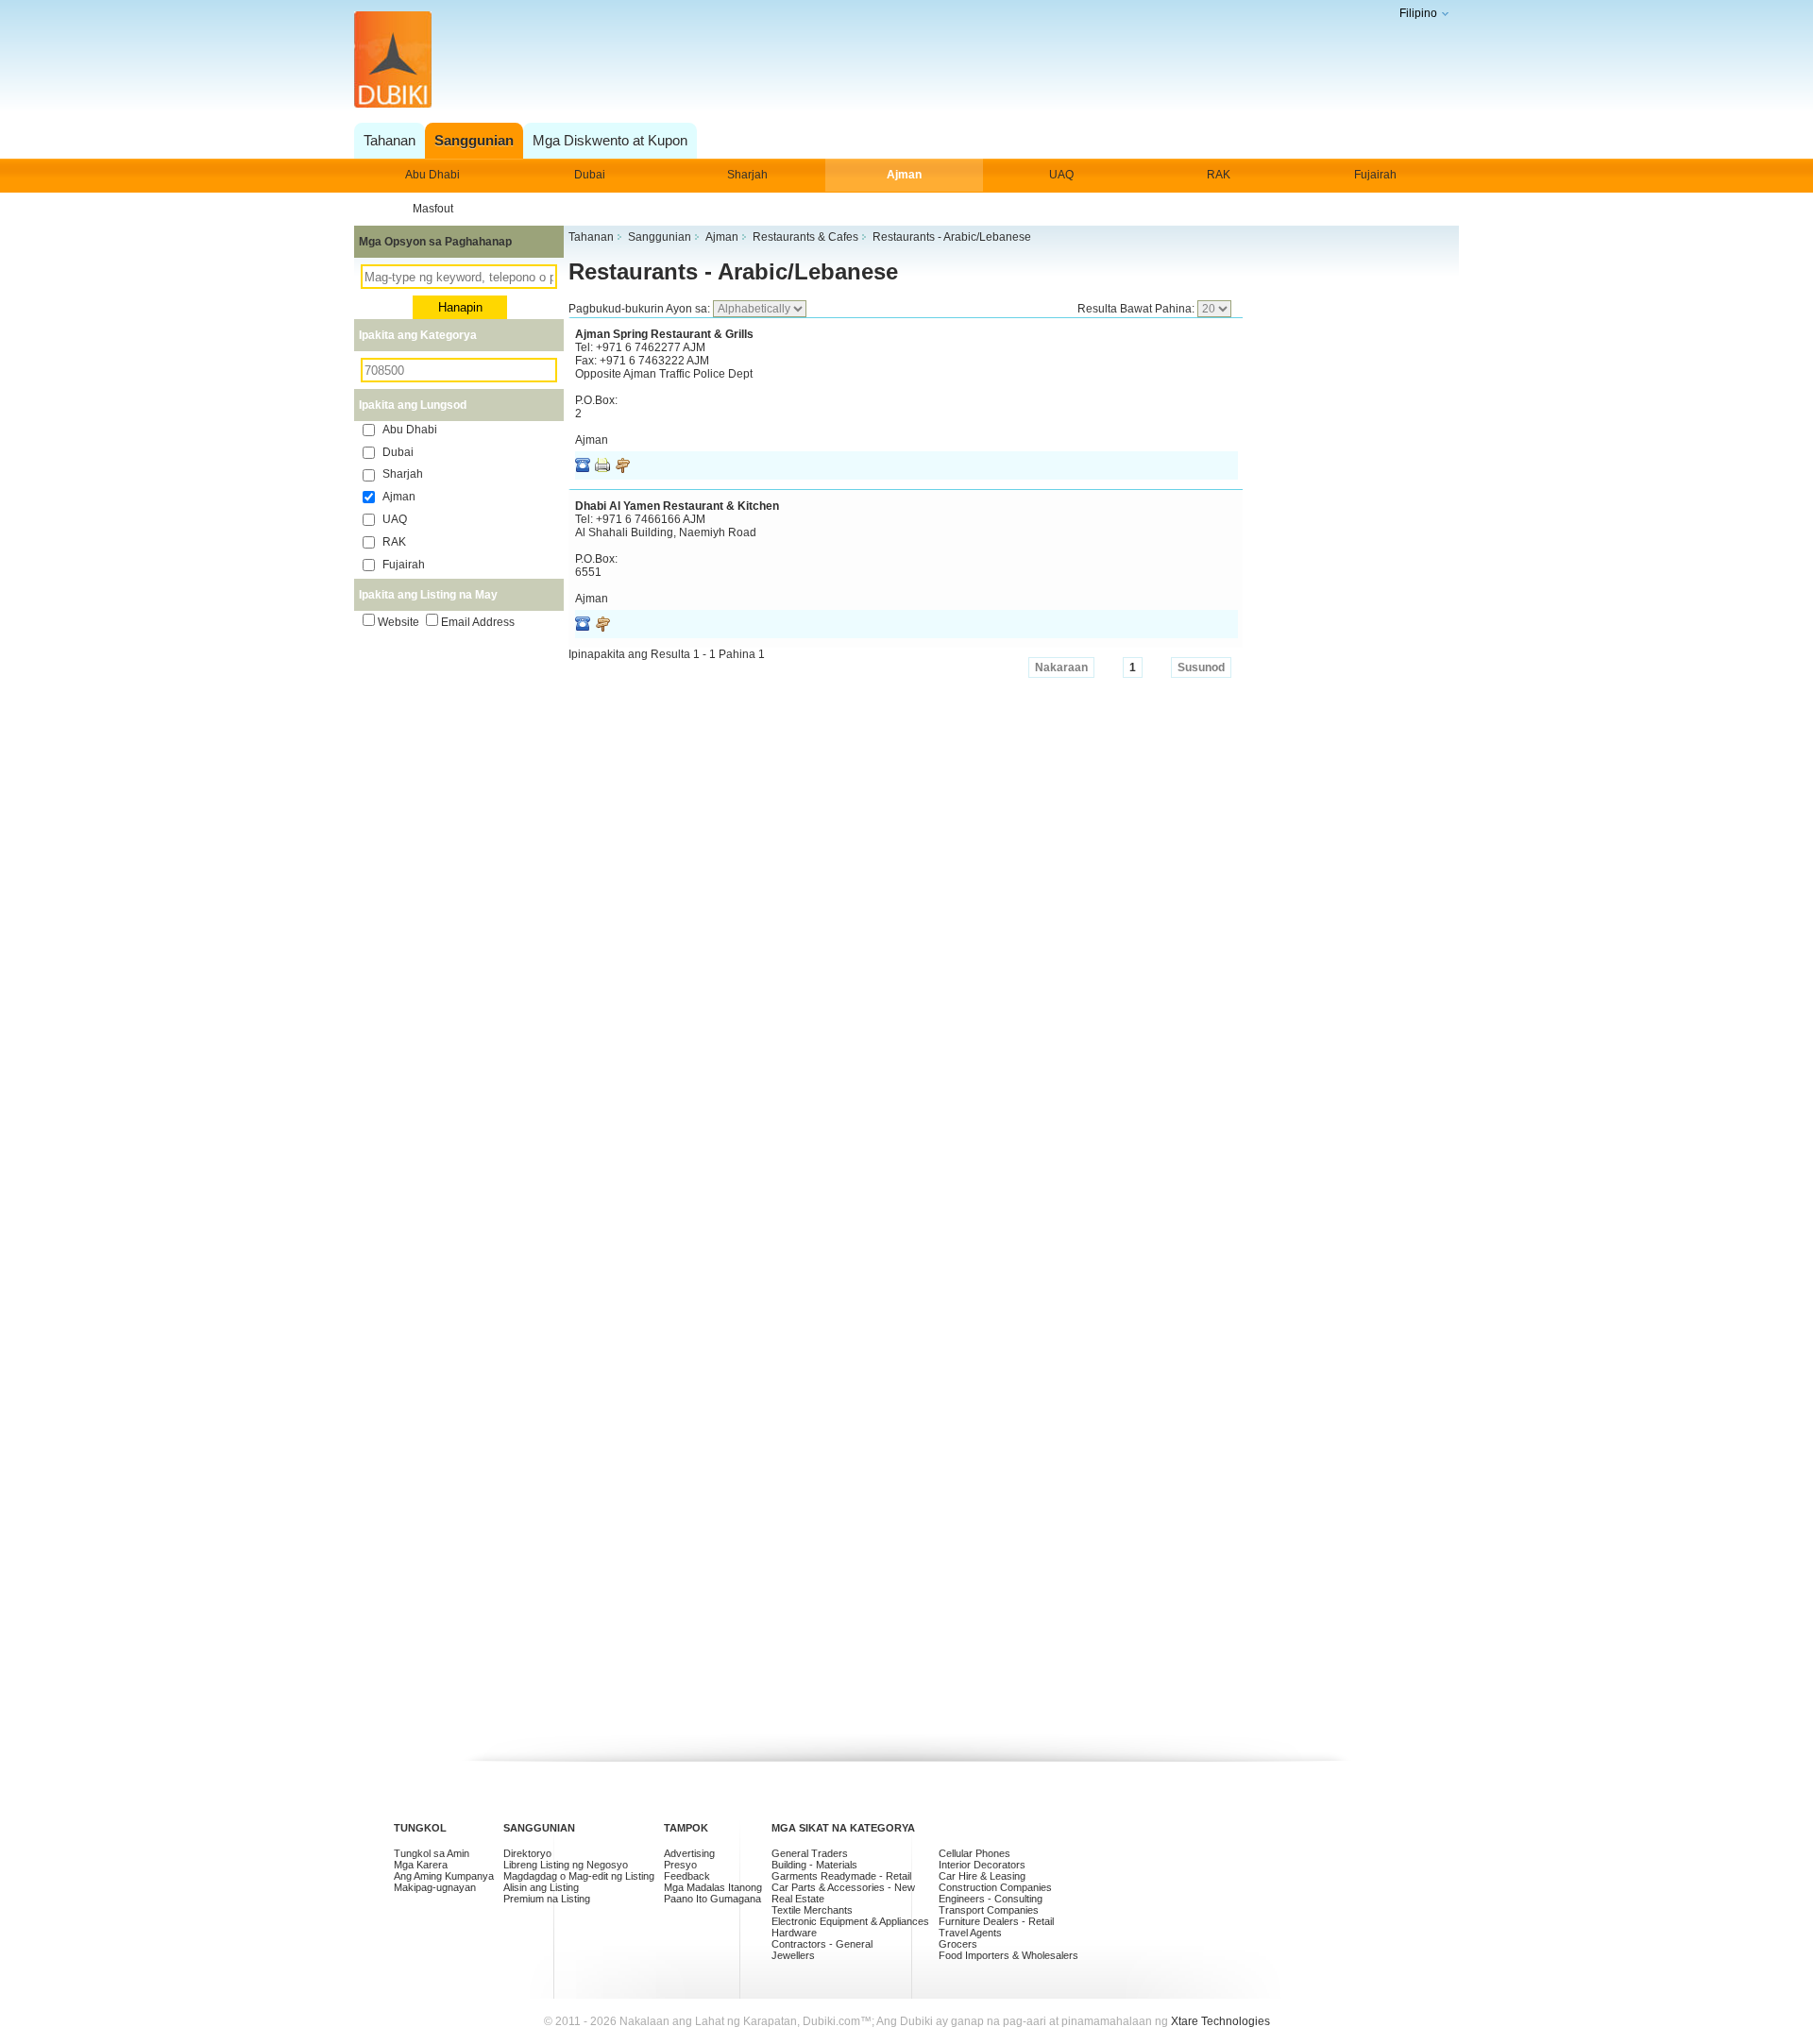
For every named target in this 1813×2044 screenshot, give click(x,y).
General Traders (810, 1853)
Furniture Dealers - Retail (996, 1921)
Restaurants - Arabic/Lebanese (733, 271)
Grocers (958, 1944)
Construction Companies (995, 1887)
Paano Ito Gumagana (712, 1899)
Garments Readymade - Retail (841, 1876)
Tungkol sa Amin (432, 1853)
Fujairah (1375, 175)
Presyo (680, 1865)
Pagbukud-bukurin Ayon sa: (641, 309)
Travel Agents (970, 1933)
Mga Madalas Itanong (713, 1887)
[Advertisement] (901, 61)
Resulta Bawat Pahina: (1137, 309)
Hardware (794, 1933)
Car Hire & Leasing (982, 1876)
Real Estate (798, 1899)
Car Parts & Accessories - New (843, 1887)
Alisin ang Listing (541, 1887)
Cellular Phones (974, 1853)
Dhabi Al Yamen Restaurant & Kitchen (677, 506)
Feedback (687, 1876)
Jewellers (793, 1955)
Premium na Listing (547, 1899)
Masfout (433, 209)
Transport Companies (989, 1910)
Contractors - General (822, 1944)
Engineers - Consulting (991, 1899)
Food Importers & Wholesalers (1008, 1955)
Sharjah (747, 175)
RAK (1219, 175)
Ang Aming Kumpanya (444, 1876)
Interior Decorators (982, 1865)
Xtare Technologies (1220, 2021)
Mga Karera (421, 1865)
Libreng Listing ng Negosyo (566, 1865)
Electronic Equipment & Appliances (850, 1921)
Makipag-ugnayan (435, 1887)
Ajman (904, 175)
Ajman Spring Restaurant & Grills (664, 334)
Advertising (689, 1853)
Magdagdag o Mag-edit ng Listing (579, 1876)
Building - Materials (814, 1865)
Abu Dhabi (432, 175)
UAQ (1061, 175)
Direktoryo (527, 1853)
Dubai (590, 175)
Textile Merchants (812, 1910)
